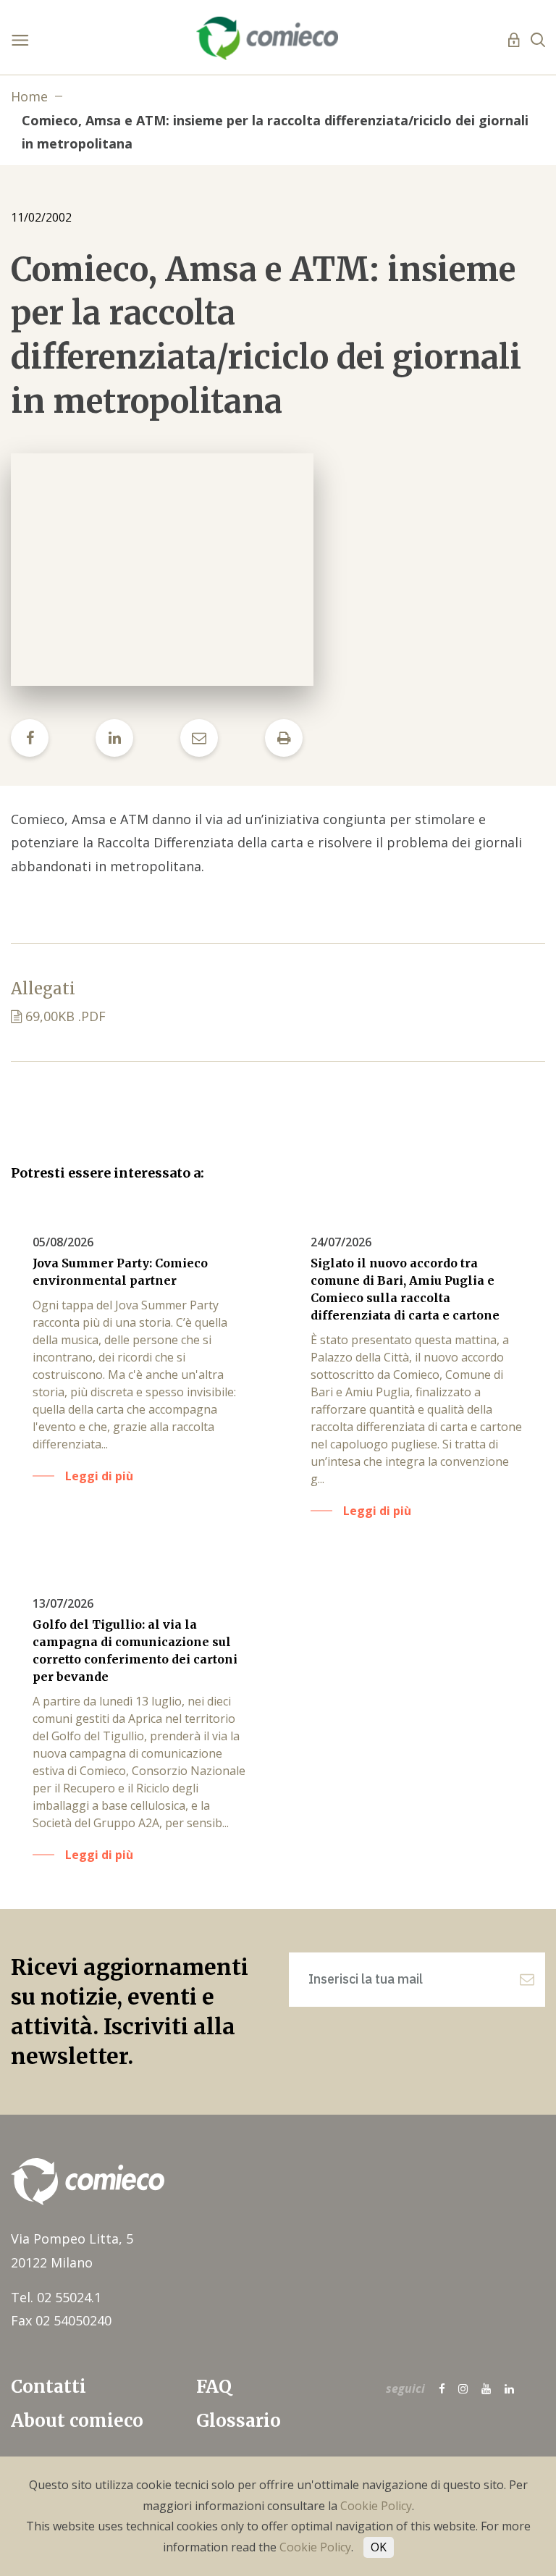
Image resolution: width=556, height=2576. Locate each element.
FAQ (214, 2387)
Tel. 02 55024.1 (56, 2297)
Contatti (49, 2387)
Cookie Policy (376, 2506)
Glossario (239, 2421)
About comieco (77, 2421)
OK (379, 2547)
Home (29, 96)
